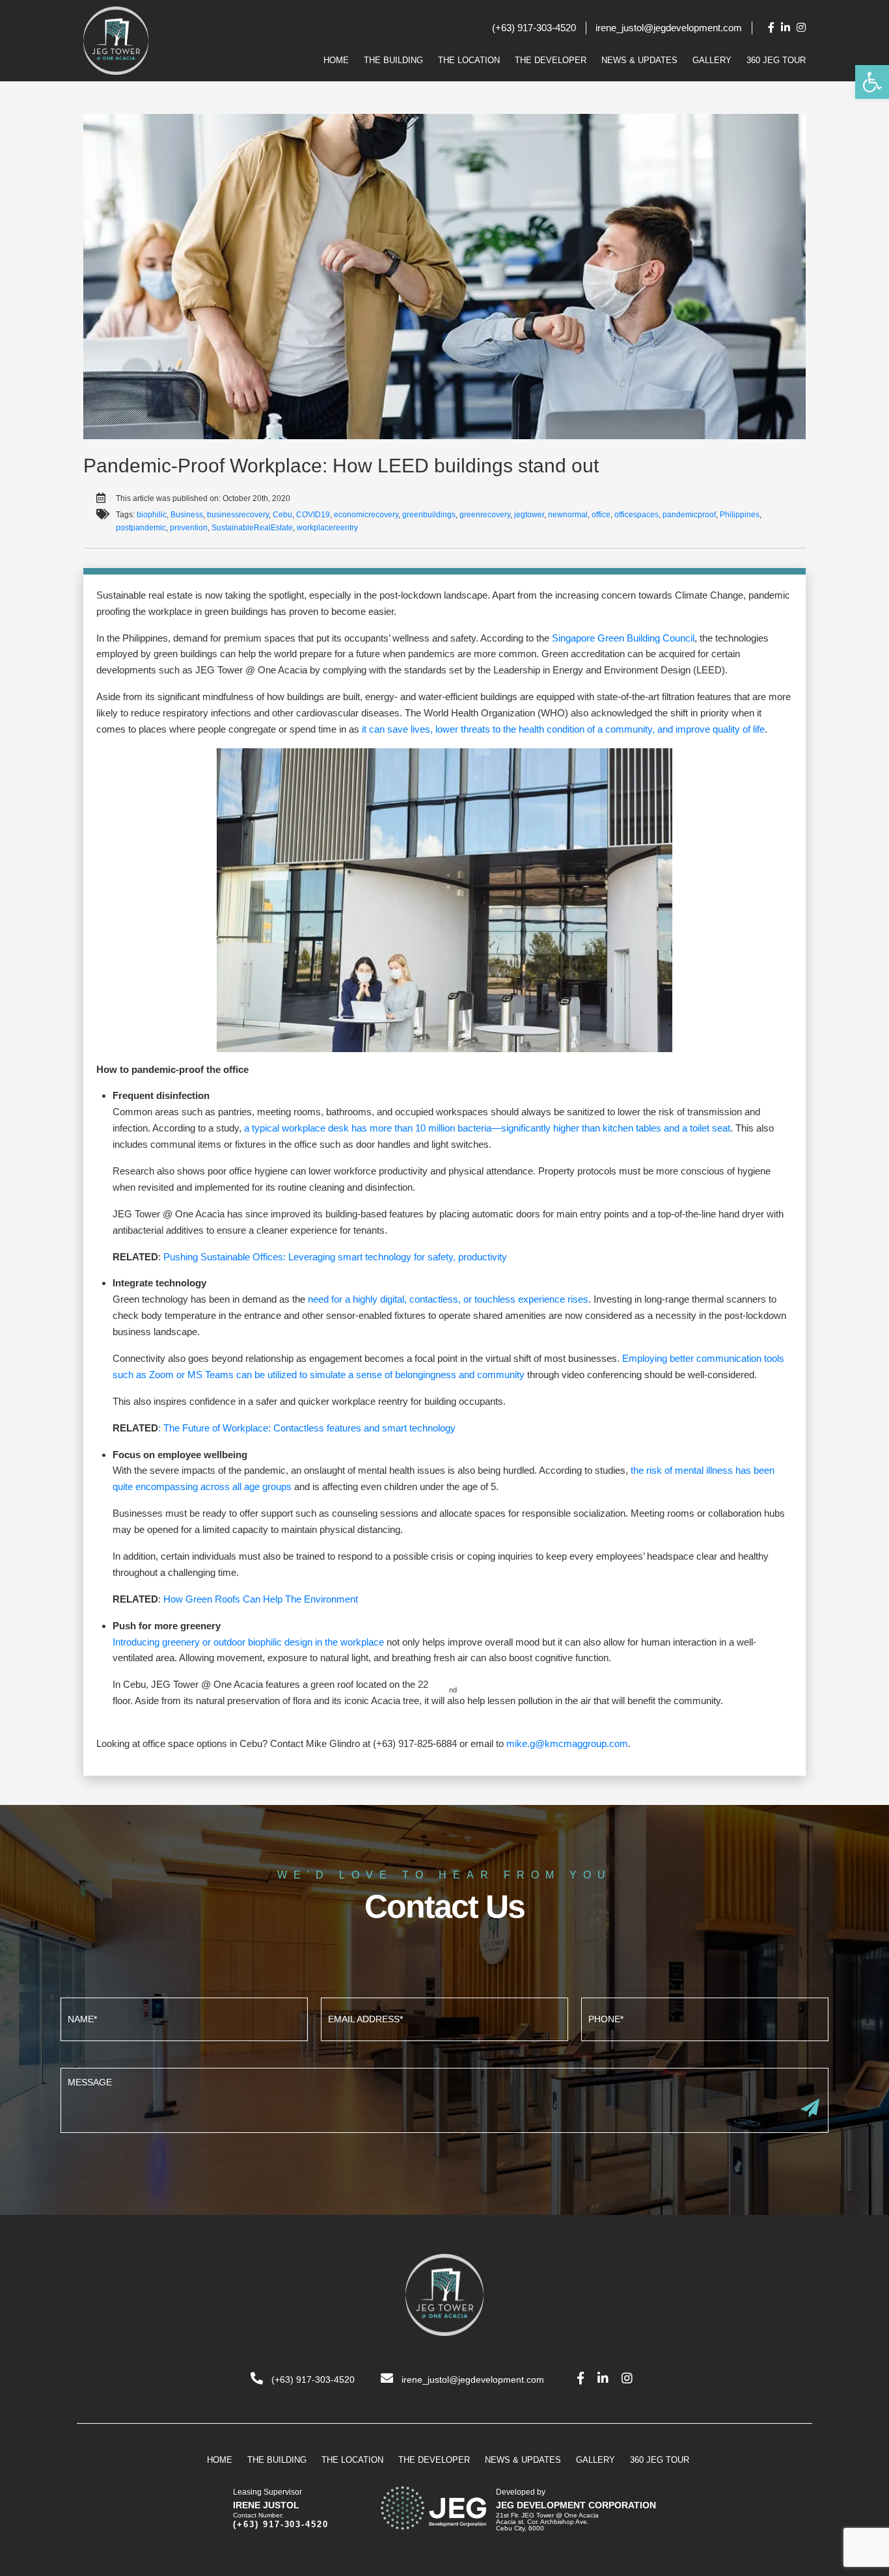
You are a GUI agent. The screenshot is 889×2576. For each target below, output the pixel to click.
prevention (189, 528)
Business (187, 515)
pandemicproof (689, 515)
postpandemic (141, 528)
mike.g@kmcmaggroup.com (567, 1743)
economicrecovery (366, 515)
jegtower (529, 515)
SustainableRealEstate (252, 528)
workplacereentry (327, 528)
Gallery (712, 60)
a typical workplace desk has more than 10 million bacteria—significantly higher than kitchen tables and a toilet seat (487, 1128)
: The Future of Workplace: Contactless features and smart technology (307, 1428)
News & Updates (639, 60)
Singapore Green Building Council (623, 638)
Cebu (282, 515)
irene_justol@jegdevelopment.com (669, 28)
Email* (444, 2018)
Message (444, 2099)
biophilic (152, 515)
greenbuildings (429, 515)
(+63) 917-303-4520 (534, 28)
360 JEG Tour (776, 60)
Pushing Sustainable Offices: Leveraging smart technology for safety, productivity (335, 1257)
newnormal (568, 515)
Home (336, 60)
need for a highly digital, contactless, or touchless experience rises (448, 1299)
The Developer (551, 60)
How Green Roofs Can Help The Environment (261, 1599)
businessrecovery (238, 515)
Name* (184, 2018)
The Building (393, 60)
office (601, 515)
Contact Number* (705, 2018)
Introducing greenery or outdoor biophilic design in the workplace (248, 1642)
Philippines (740, 515)
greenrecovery (485, 515)
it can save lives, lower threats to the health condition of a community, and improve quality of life (563, 729)
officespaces (636, 515)
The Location (469, 60)
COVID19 (313, 515)
